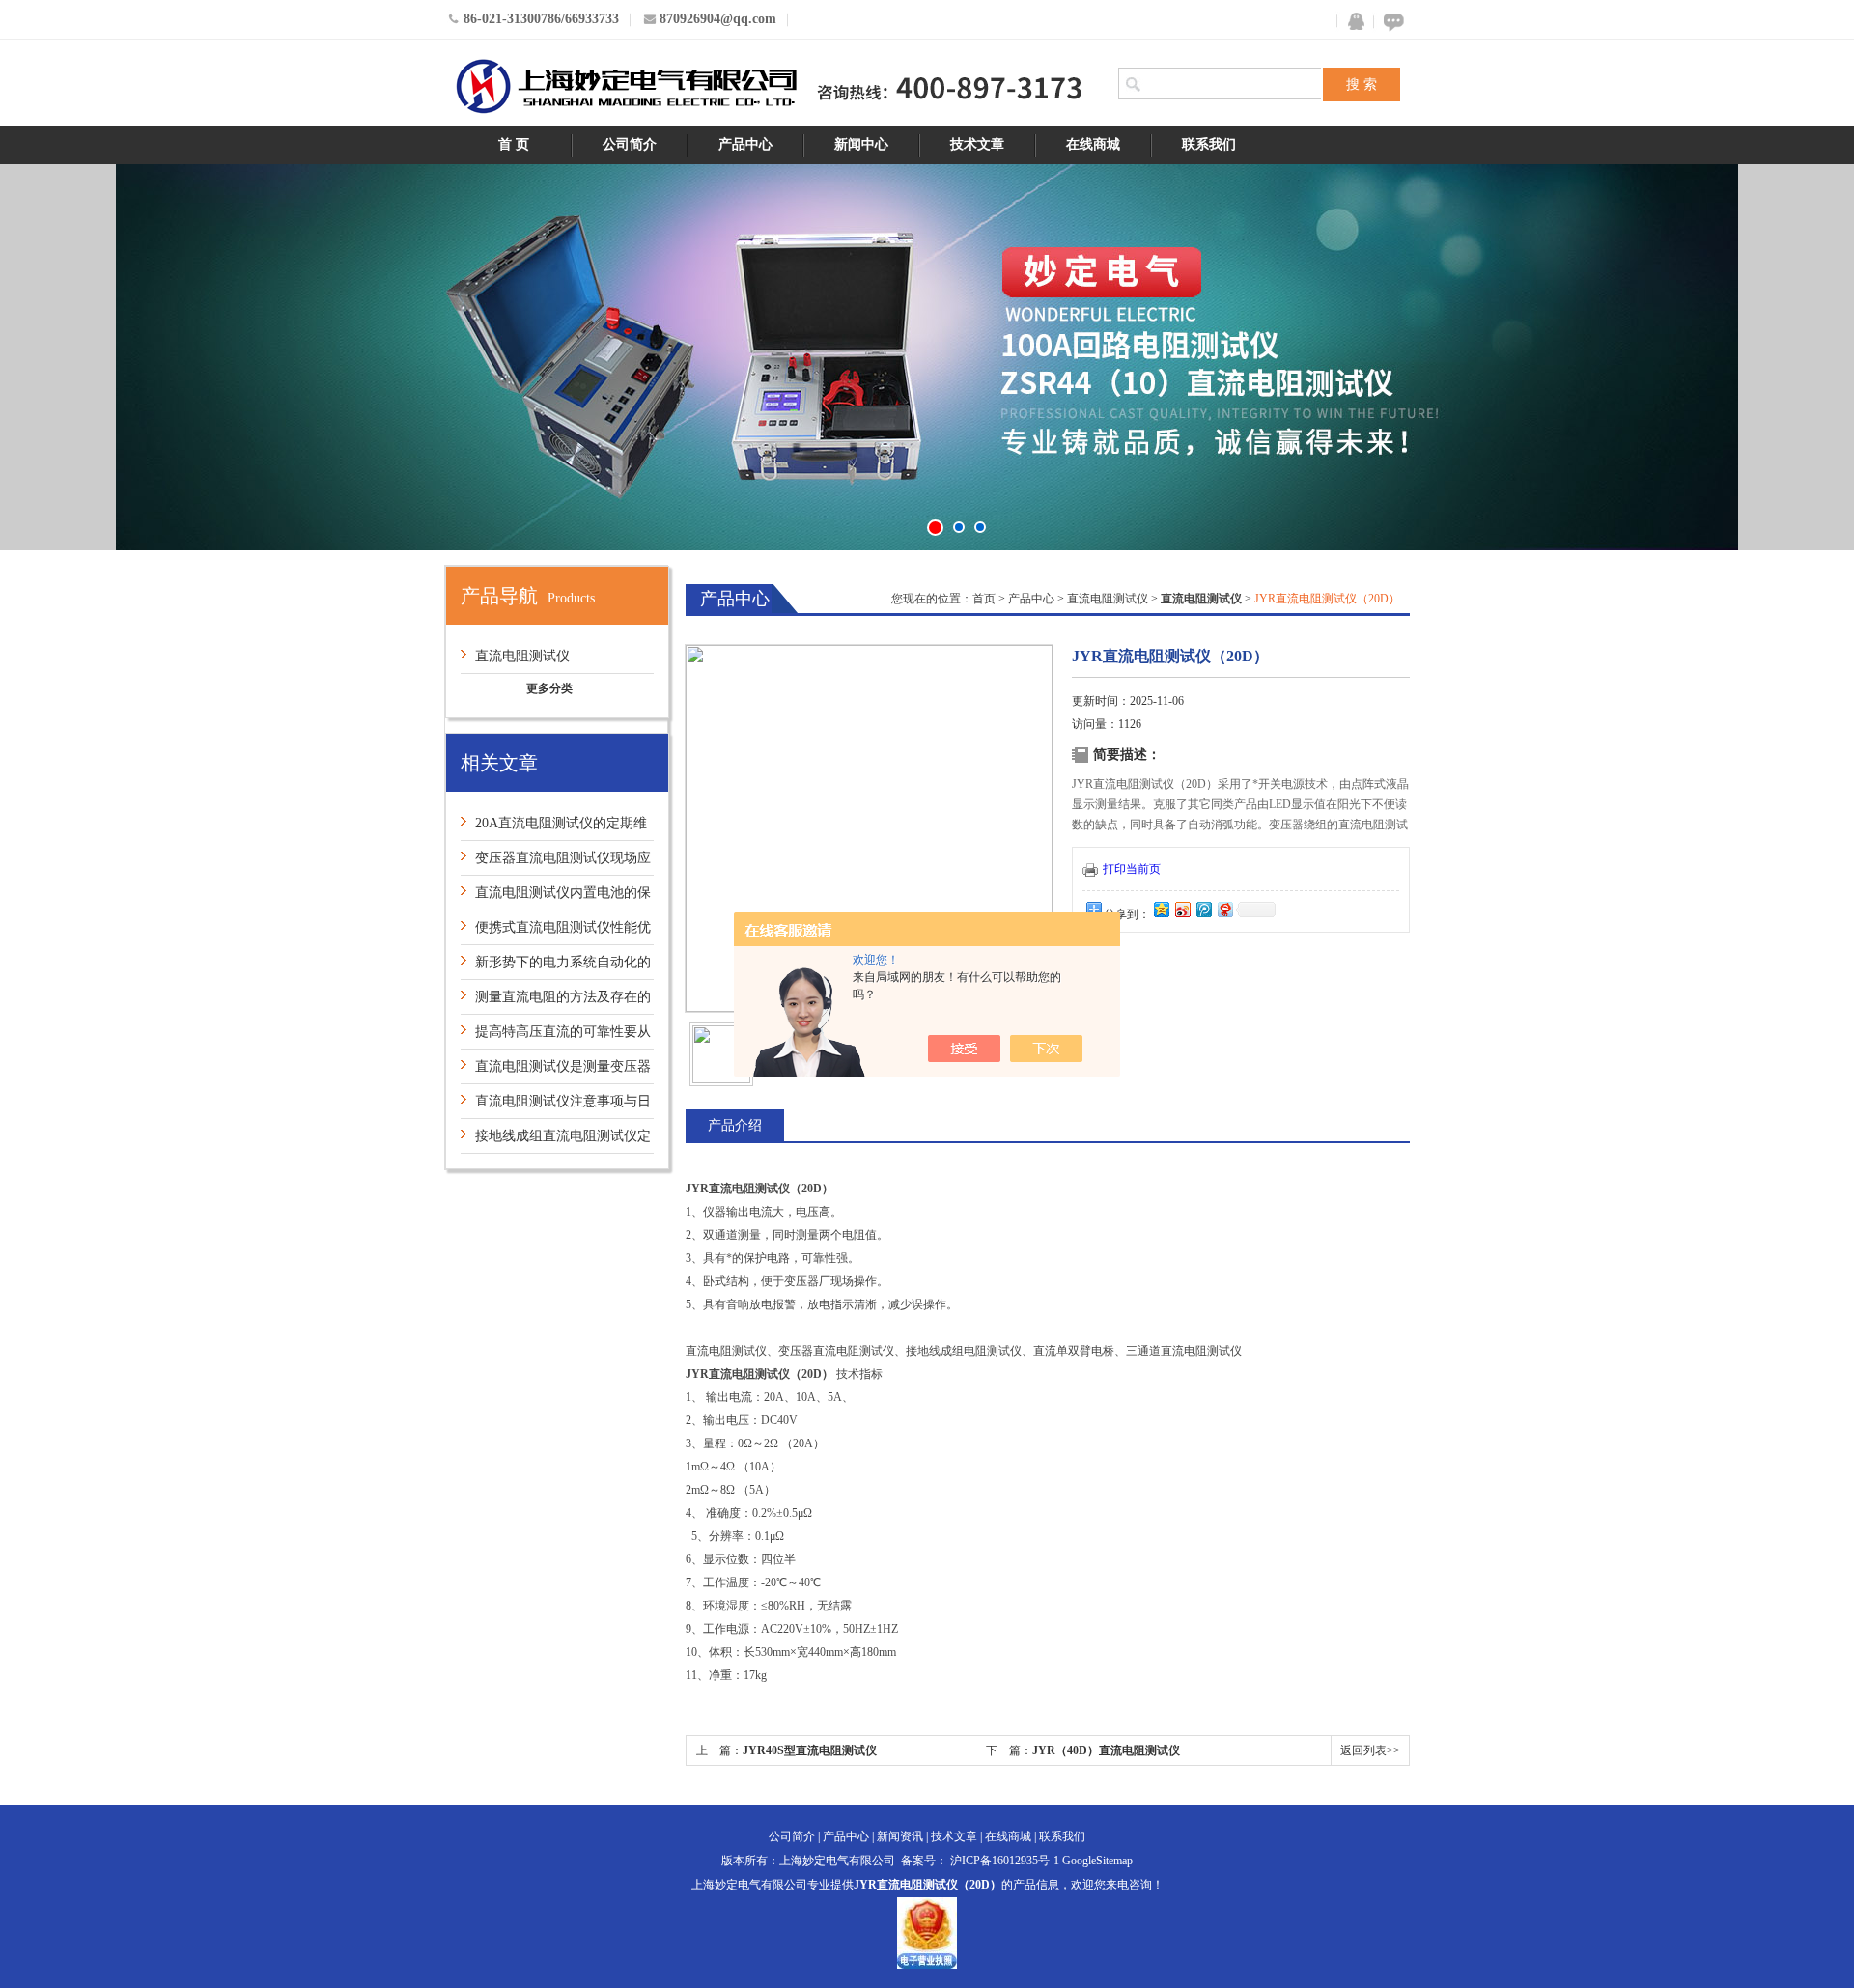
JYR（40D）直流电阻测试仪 (1106, 1750)
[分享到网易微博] (1224, 909)
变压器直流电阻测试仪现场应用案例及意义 (556, 863)
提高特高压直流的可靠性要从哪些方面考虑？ (556, 1036)
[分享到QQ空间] (1161, 909)
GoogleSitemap (1097, 1861)
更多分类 (549, 688)
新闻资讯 (900, 1836)
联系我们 (1209, 144)
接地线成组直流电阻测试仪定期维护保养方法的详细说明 (556, 1141)
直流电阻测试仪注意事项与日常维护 (556, 1106)
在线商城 (1093, 144)
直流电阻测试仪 (522, 656)
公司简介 (630, 144)
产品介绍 (735, 1125)
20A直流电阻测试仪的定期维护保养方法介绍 (554, 828)
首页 (984, 599)
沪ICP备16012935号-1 (1005, 1861)
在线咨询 (1390, 22)
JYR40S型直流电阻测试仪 (810, 1750)
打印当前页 (1132, 869)
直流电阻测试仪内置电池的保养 (556, 897)
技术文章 (977, 144)
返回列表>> (1370, 1750)
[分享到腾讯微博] (1203, 909)
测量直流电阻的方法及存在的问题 (556, 1002)
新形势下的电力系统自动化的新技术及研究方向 (556, 967)
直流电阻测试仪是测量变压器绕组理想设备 (556, 1071)
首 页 (514, 144)
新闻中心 (861, 144)
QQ (1352, 22)
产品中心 (745, 144)
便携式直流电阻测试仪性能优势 (556, 932)
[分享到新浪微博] (1182, 909)
